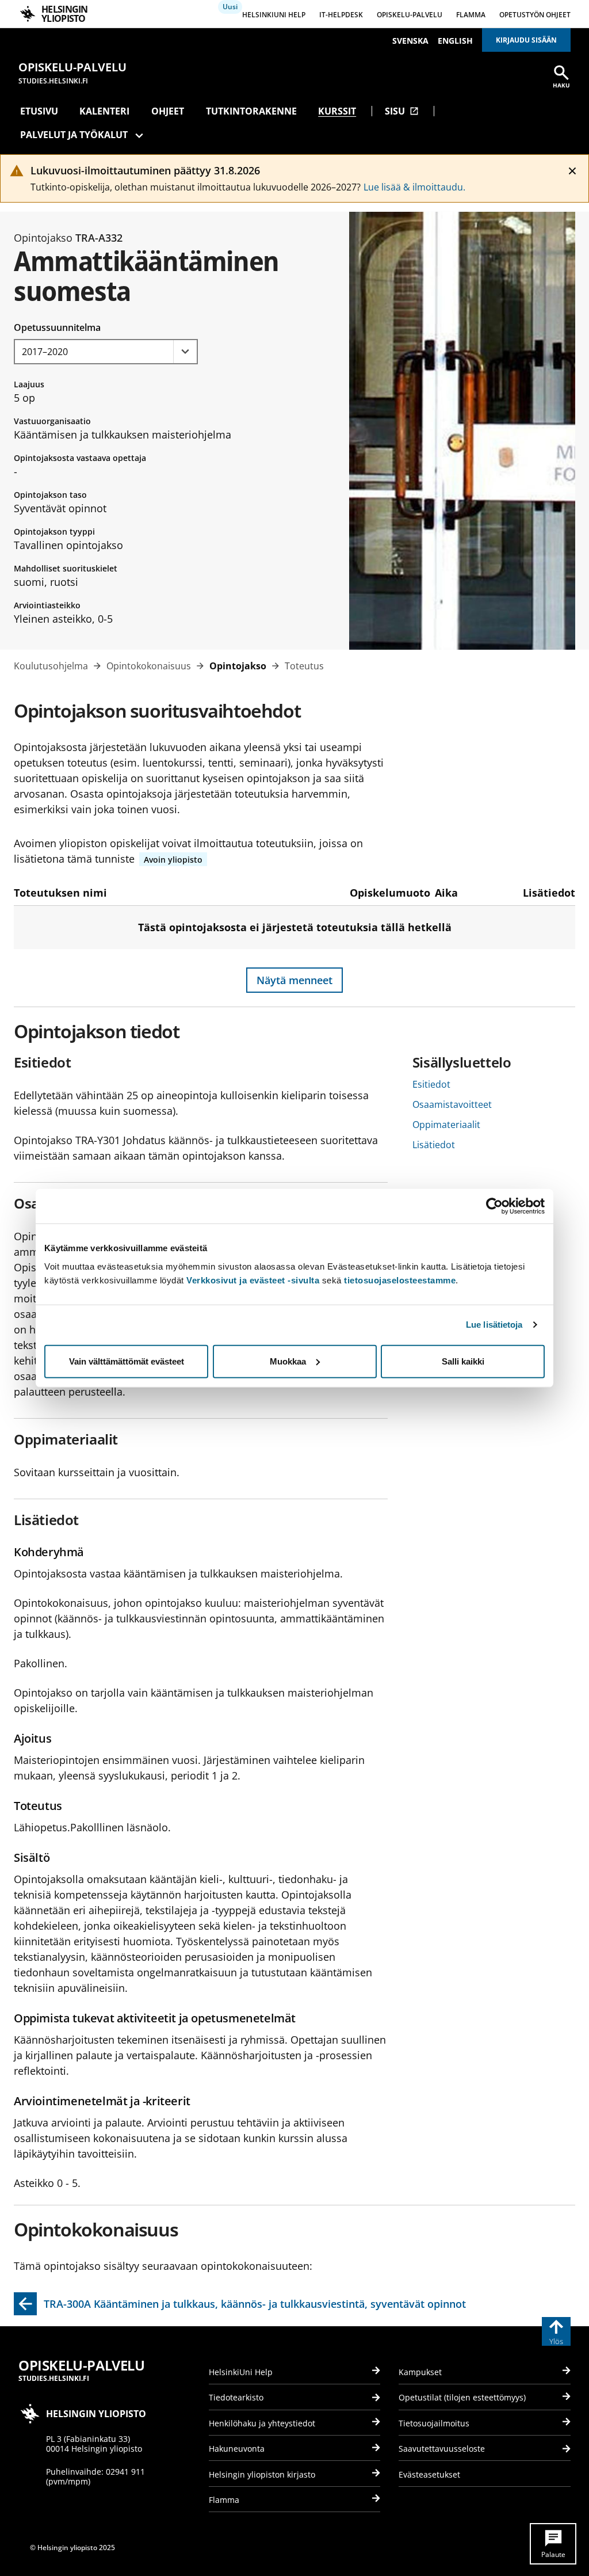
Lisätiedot (434, 1145)
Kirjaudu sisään (526, 40)
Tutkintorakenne (251, 111)
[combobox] (106, 352)
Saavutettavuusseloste (442, 2449)
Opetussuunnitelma (57, 327)
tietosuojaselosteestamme (400, 1280)
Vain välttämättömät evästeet (127, 1361)
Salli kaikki (463, 1361)
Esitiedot (431, 1084)
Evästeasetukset (429, 2474)
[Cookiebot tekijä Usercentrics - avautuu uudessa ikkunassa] (494, 1206)
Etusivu (39, 111)
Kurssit (337, 111)
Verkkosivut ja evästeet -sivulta (253, 1280)
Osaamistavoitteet (452, 1104)
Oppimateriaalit (446, 1125)
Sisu (402, 111)
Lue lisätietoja (494, 1325)
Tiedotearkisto (236, 2397)
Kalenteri (104, 111)
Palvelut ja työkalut (74, 135)
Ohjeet (168, 111)
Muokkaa (288, 1361)
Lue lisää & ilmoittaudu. (414, 187)
